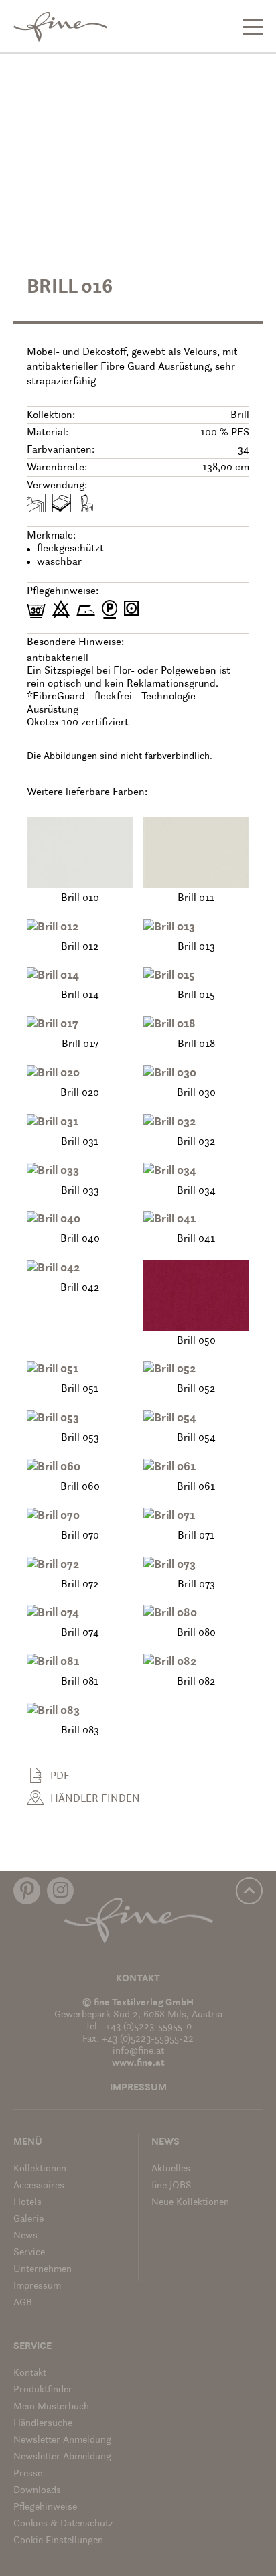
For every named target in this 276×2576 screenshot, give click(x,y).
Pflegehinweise (45, 2507)
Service (29, 2253)
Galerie (28, 2219)
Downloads (37, 2491)
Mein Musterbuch (51, 2407)
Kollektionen (40, 2169)
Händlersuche (43, 2424)
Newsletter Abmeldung (62, 2457)
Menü (28, 2142)
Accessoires (39, 2186)
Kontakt (138, 1979)
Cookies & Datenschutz (63, 2524)
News (25, 2236)
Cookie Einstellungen (58, 2541)
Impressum (138, 2088)
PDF (60, 1776)
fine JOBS (171, 2186)
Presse (28, 2474)
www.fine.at (138, 2063)
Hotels (27, 2203)
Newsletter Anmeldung (62, 2440)
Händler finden (95, 1799)
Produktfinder (43, 2390)
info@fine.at (138, 2051)
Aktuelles (171, 2169)
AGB (23, 2303)
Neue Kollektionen (190, 2203)
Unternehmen (43, 2270)
